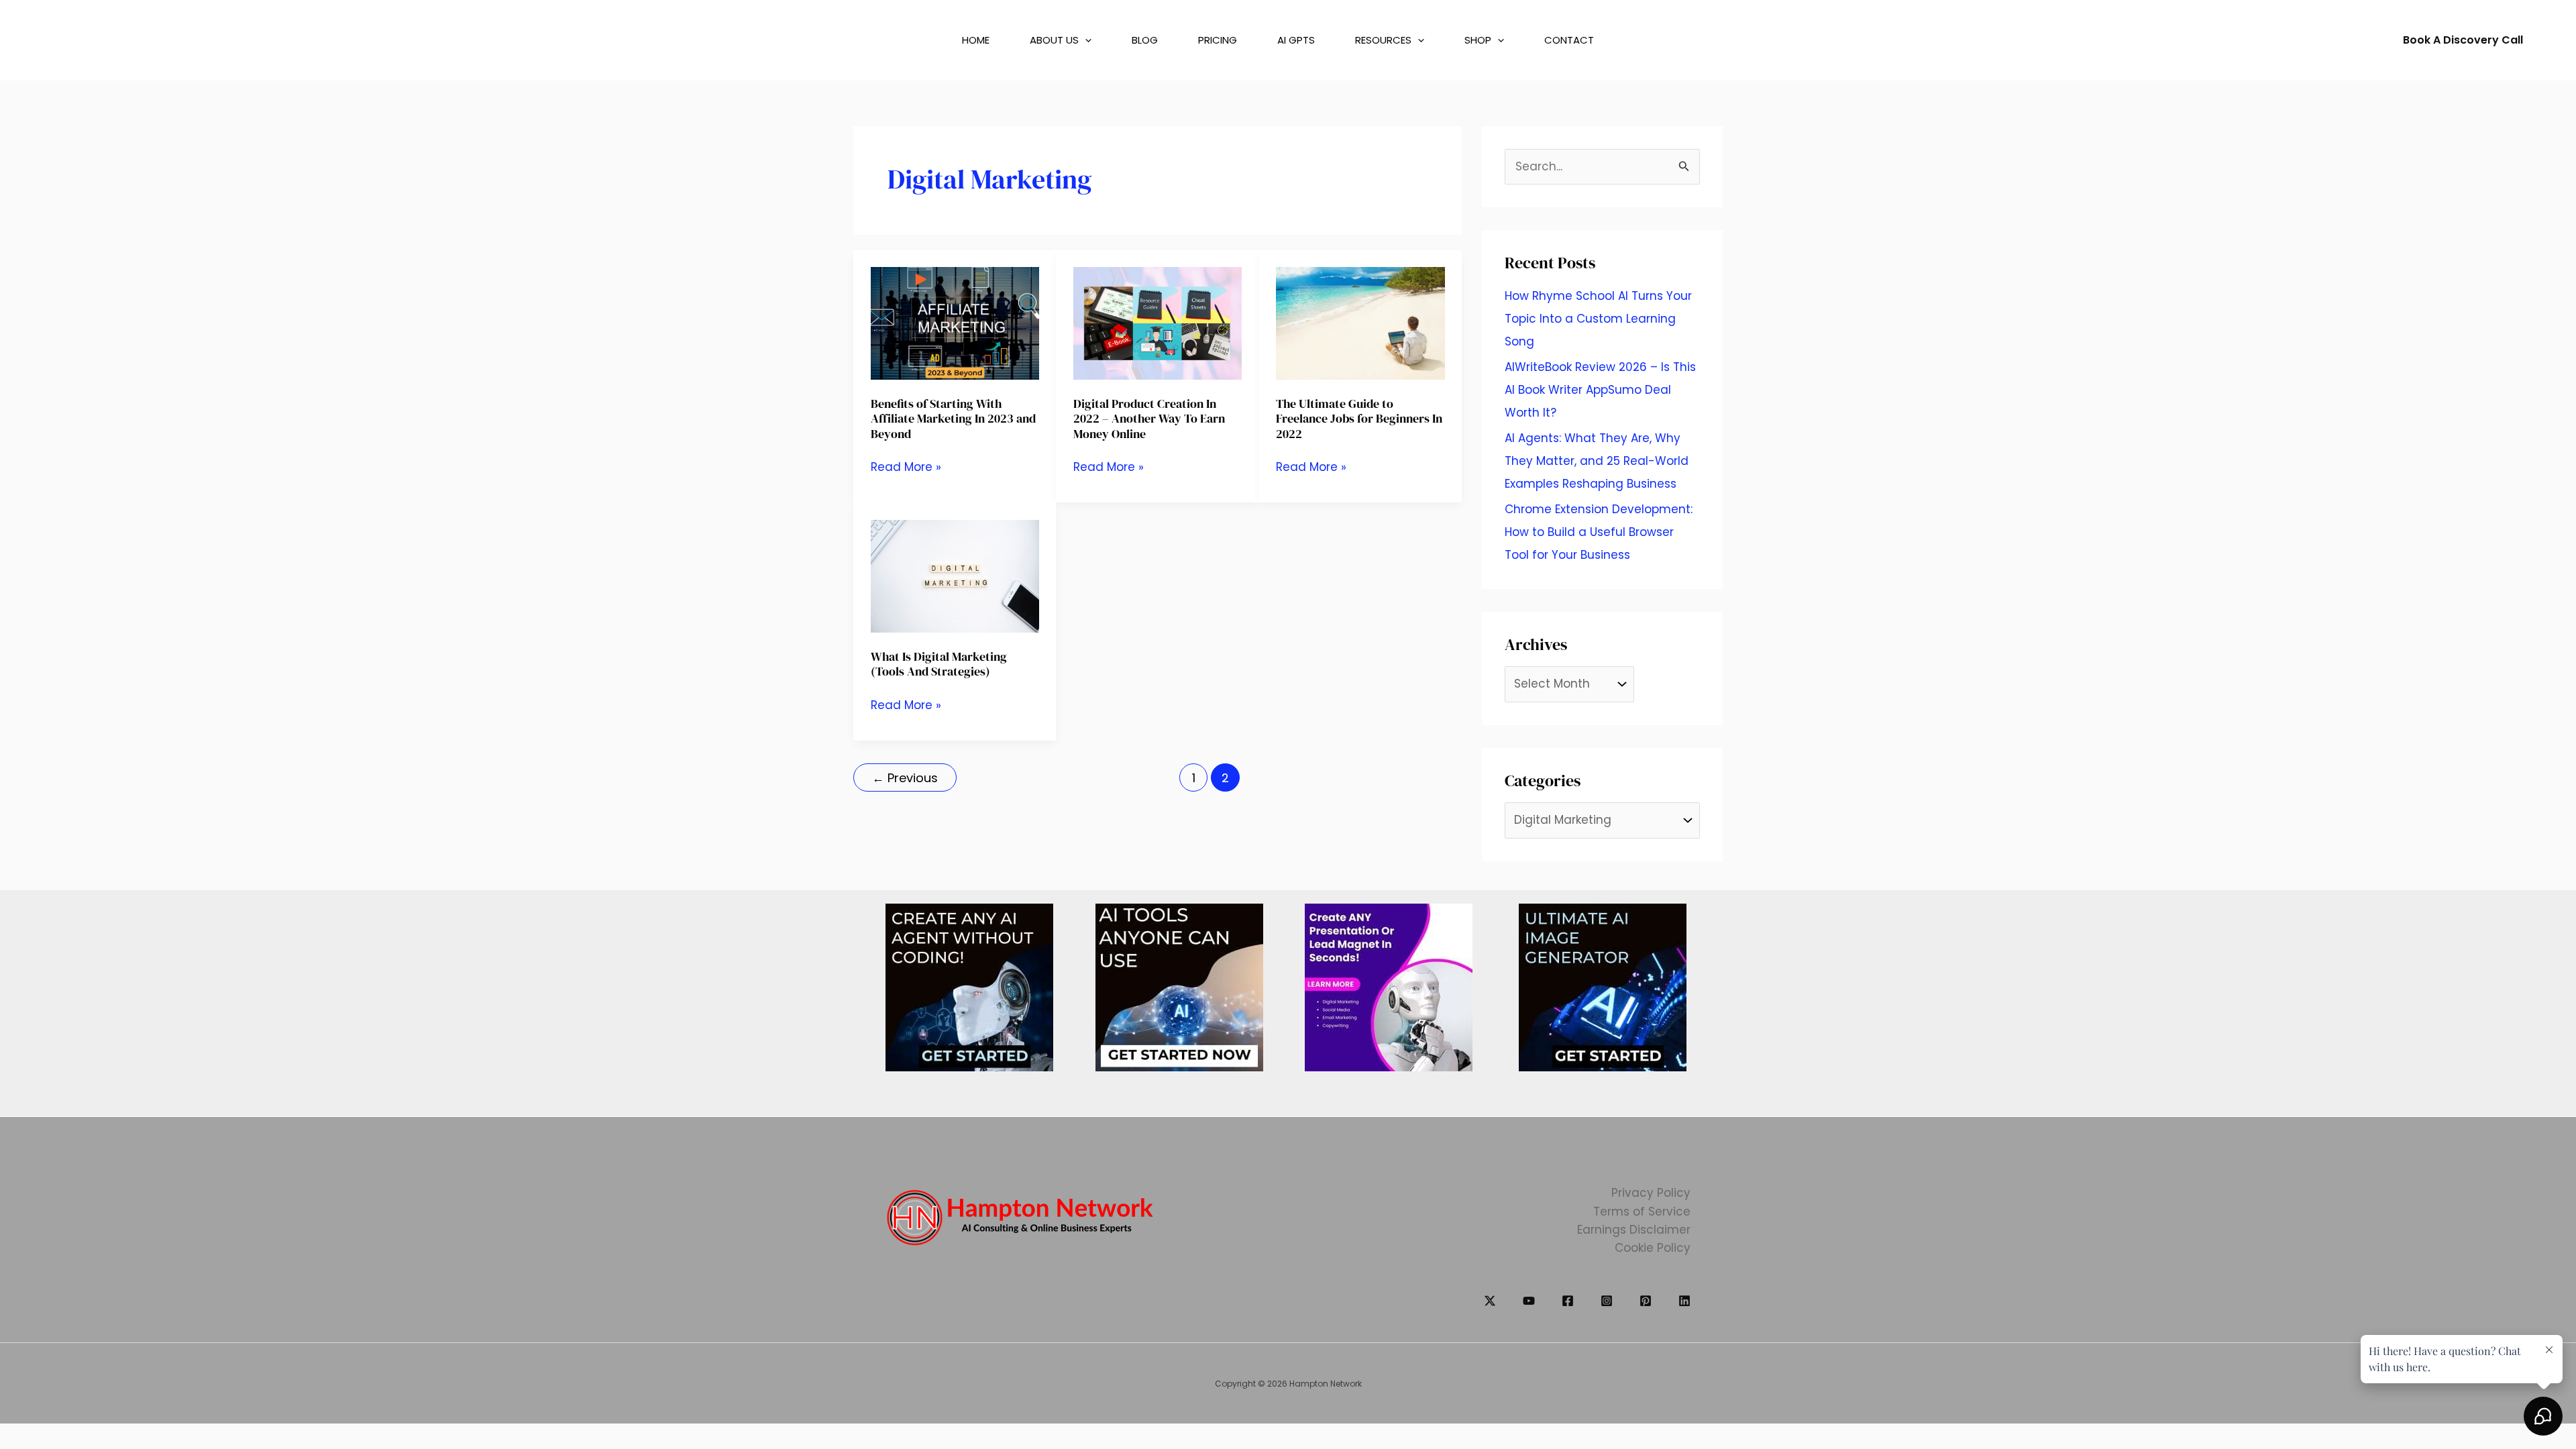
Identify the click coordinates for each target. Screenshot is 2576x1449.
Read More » (906, 467)
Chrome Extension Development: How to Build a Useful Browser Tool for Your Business (1599, 532)
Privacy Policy (1651, 1193)
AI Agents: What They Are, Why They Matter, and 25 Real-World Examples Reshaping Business (1597, 461)
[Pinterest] (1646, 1301)
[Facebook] (1568, 1301)
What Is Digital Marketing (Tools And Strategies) (939, 664)
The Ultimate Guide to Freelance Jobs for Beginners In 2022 (1359, 418)
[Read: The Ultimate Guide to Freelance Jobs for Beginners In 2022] (1360, 323)
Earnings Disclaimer (1634, 1230)
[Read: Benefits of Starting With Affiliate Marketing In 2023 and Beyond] (955, 323)
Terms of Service (1642, 1212)
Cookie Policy (1653, 1248)
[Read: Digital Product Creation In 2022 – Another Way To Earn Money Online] (1158, 323)
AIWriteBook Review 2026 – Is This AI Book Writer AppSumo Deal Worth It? (1600, 390)
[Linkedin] (1684, 1301)
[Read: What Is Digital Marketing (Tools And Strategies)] (955, 575)
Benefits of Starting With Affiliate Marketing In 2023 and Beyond (953, 418)
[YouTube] (1529, 1301)
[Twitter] (1490, 1301)
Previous (905, 778)
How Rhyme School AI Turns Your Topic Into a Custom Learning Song (1598, 319)
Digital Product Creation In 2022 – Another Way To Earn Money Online (1149, 418)
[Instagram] (1607, 1301)
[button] (1071, 40)
